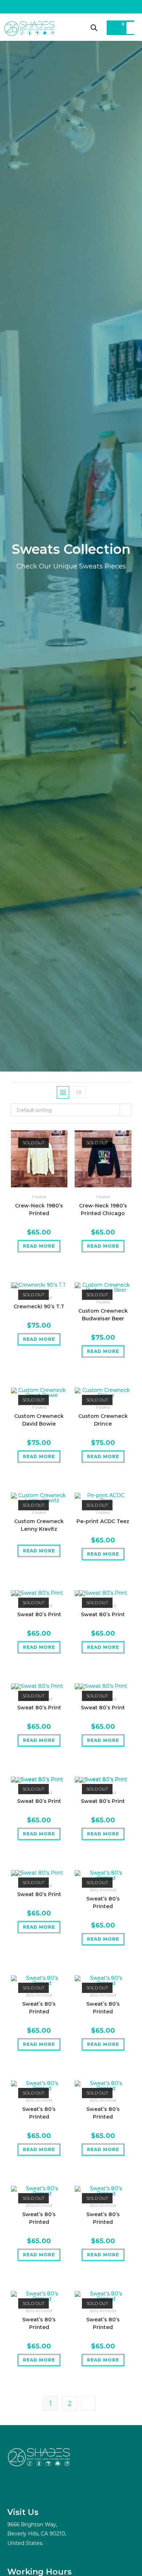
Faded (39, 1197)
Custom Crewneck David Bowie (39, 1420)
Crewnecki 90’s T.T (39, 1306)
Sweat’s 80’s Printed (103, 1902)
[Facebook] (33, 2488)
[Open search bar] (94, 28)
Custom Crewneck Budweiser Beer (103, 1315)
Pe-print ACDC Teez (103, 1521)
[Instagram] (15, 2488)
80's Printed (103, 1890)
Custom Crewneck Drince (103, 1420)
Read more (39, 1246)
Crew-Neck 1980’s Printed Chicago (103, 1209)
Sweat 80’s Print (39, 1614)
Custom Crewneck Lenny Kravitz (39, 1525)
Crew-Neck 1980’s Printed (39, 1209)
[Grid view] (63, 1092)
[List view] (79, 1092)
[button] (131, 28)
